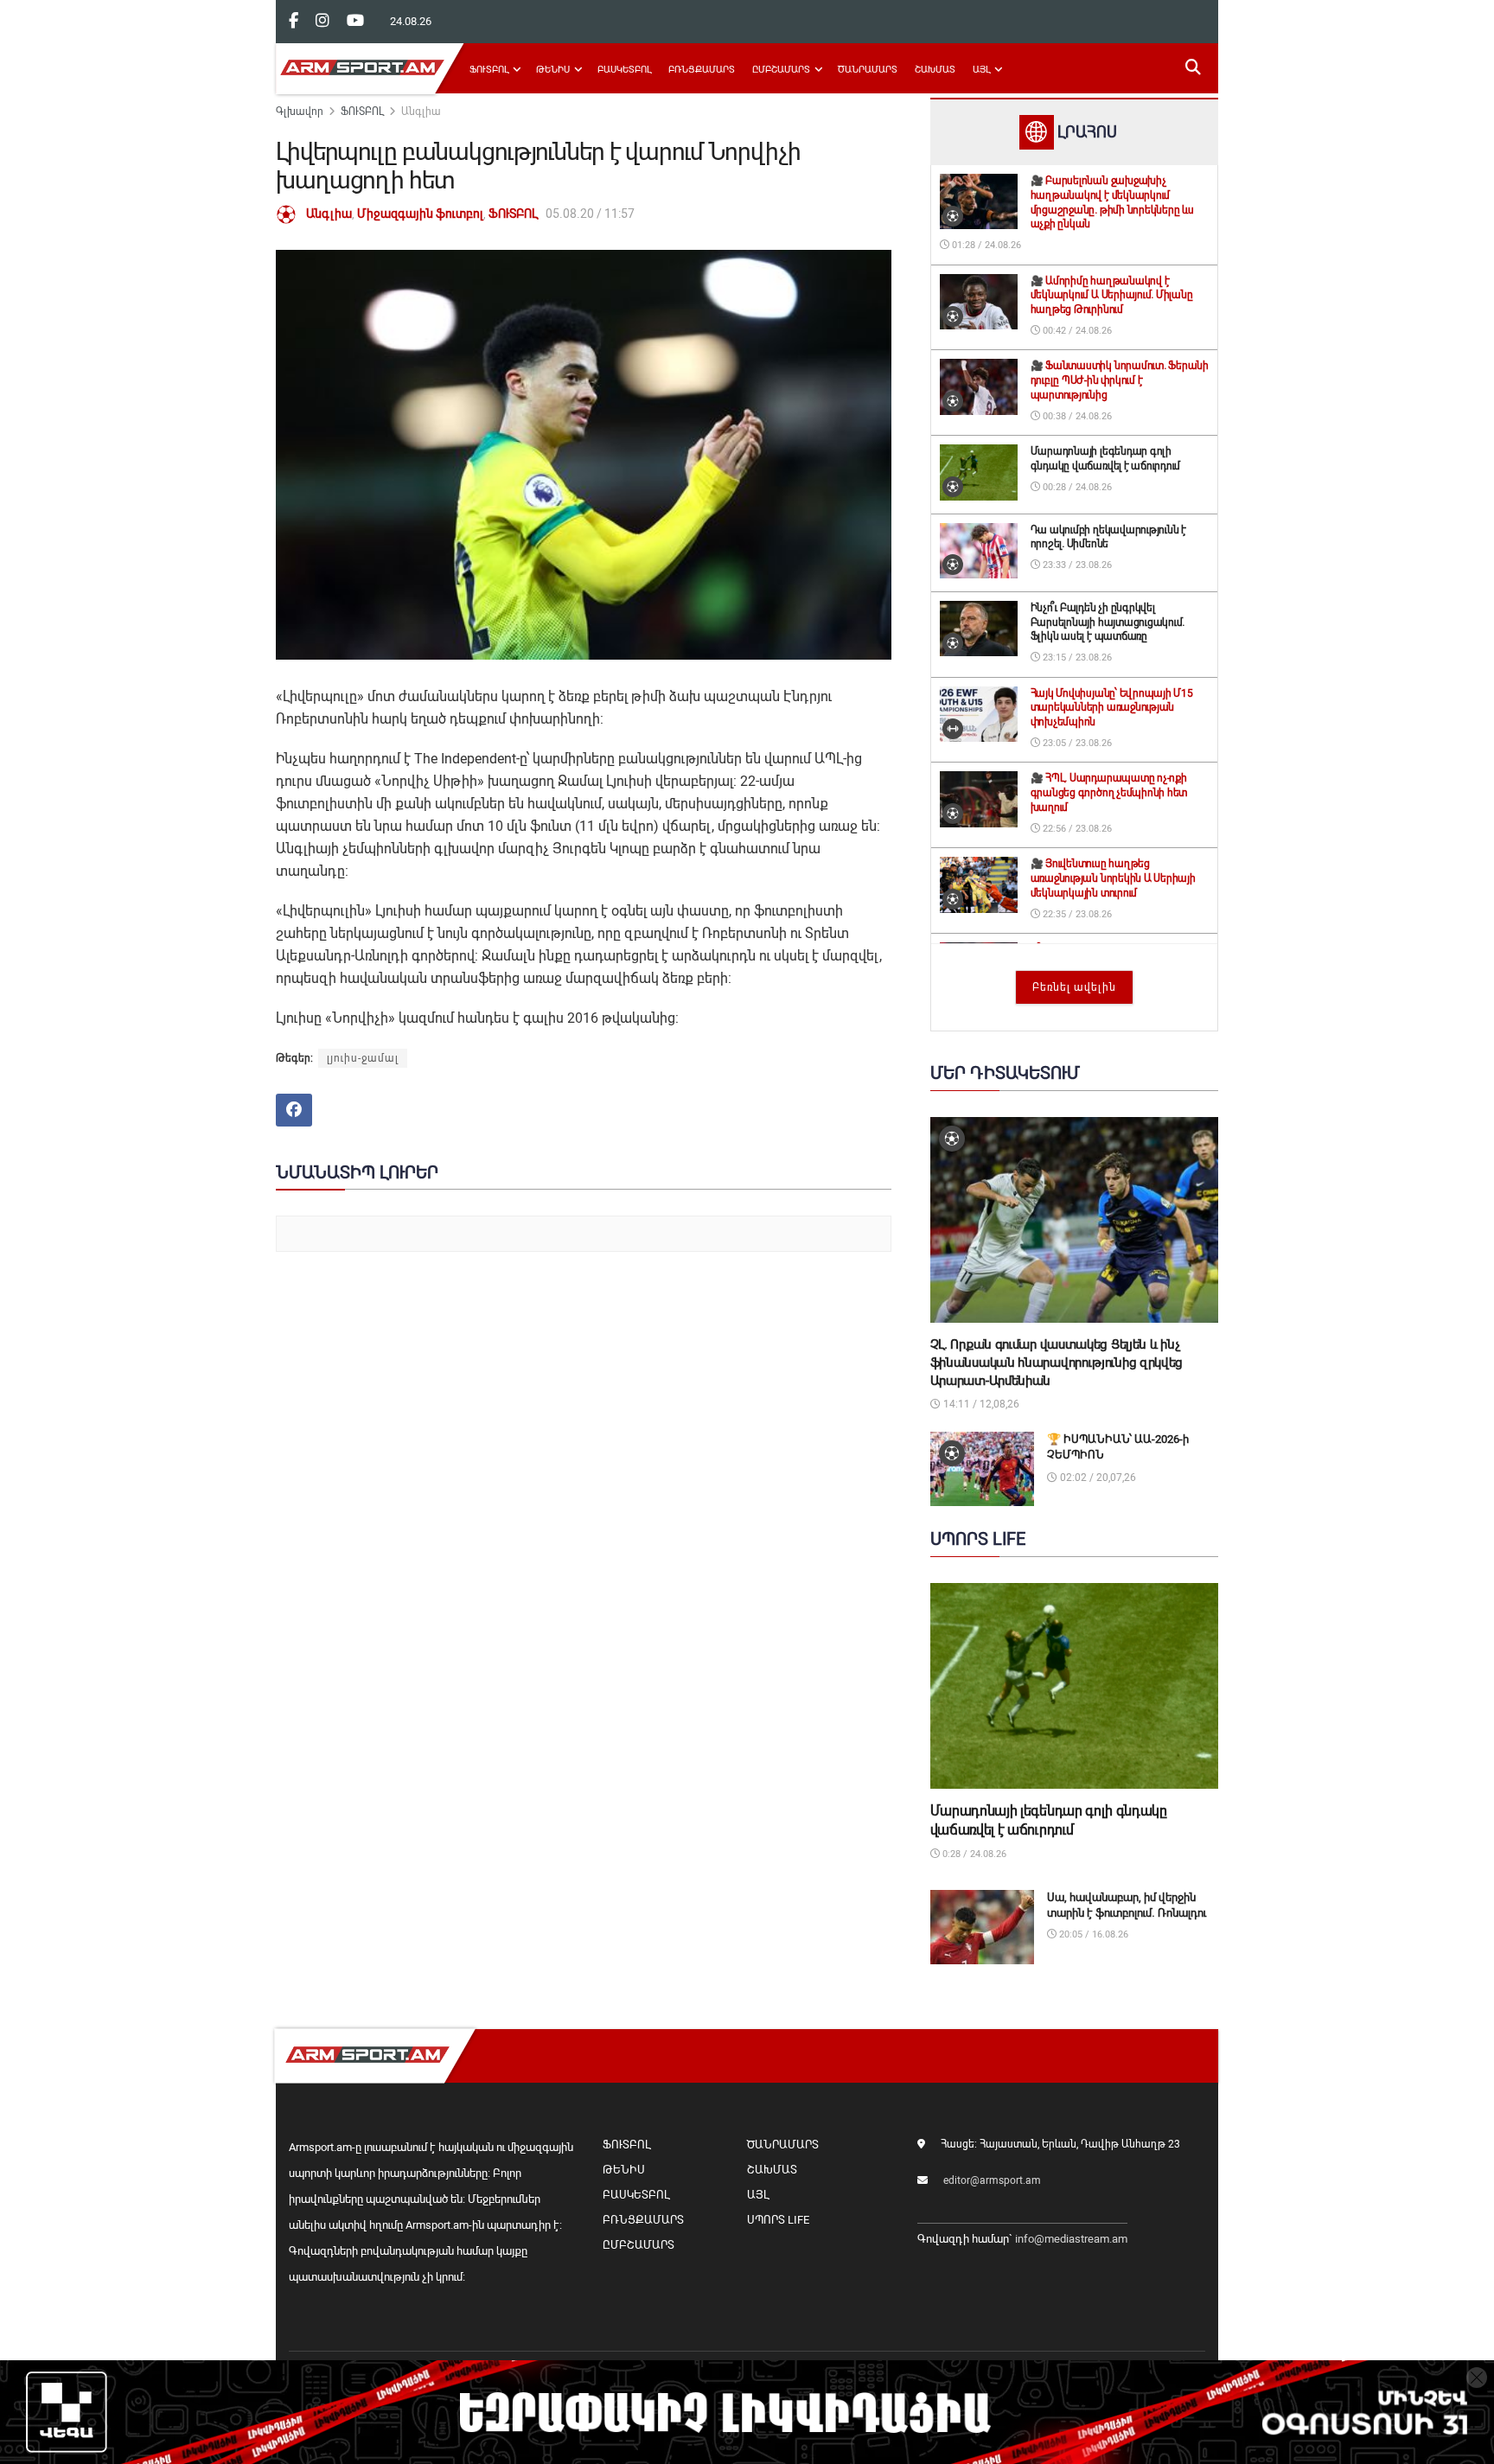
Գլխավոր (300, 112)
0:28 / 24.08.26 (973, 1854)
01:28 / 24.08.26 (985, 245)
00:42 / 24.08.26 (1076, 331)
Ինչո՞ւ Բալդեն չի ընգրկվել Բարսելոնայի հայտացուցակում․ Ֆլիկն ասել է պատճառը (1108, 622)
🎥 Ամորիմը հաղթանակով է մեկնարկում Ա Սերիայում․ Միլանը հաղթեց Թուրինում (1112, 296)
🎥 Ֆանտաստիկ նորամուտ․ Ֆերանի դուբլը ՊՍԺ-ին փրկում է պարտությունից (1120, 380)
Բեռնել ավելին (1074, 987)
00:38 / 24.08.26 (1076, 416)
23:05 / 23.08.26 (1076, 743)
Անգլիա (421, 112)
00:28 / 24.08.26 (1076, 487)
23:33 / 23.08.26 (1076, 565)
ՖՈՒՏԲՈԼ (489, 70)
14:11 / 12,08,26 (980, 1404)
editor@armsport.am (992, 2180)
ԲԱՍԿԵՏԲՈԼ (624, 70)
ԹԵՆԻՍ (553, 70)
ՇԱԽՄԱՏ (935, 70)
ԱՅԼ (981, 70)
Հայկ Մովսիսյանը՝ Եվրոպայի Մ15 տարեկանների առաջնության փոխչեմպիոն (1112, 708)
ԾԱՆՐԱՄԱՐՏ (868, 70)
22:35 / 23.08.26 (1076, 914)
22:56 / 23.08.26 (1076, 829)
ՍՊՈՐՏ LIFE (778, 2220)
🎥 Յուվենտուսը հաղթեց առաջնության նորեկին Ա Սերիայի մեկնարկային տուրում (1113, 878)
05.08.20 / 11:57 (590, 214)
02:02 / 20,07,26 (1097, 1478)
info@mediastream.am (1071, 2239)
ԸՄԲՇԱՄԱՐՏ (781, 70)
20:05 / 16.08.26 (1092, 1934)
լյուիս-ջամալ (363, 1058)
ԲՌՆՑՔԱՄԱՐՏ (702, 70)
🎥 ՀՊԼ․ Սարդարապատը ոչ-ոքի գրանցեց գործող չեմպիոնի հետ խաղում (1109, 793)
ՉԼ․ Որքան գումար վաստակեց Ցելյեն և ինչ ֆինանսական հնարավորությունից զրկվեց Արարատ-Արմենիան (1057, 1363)
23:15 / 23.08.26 (1076, 657)
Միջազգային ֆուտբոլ (420, 214)
